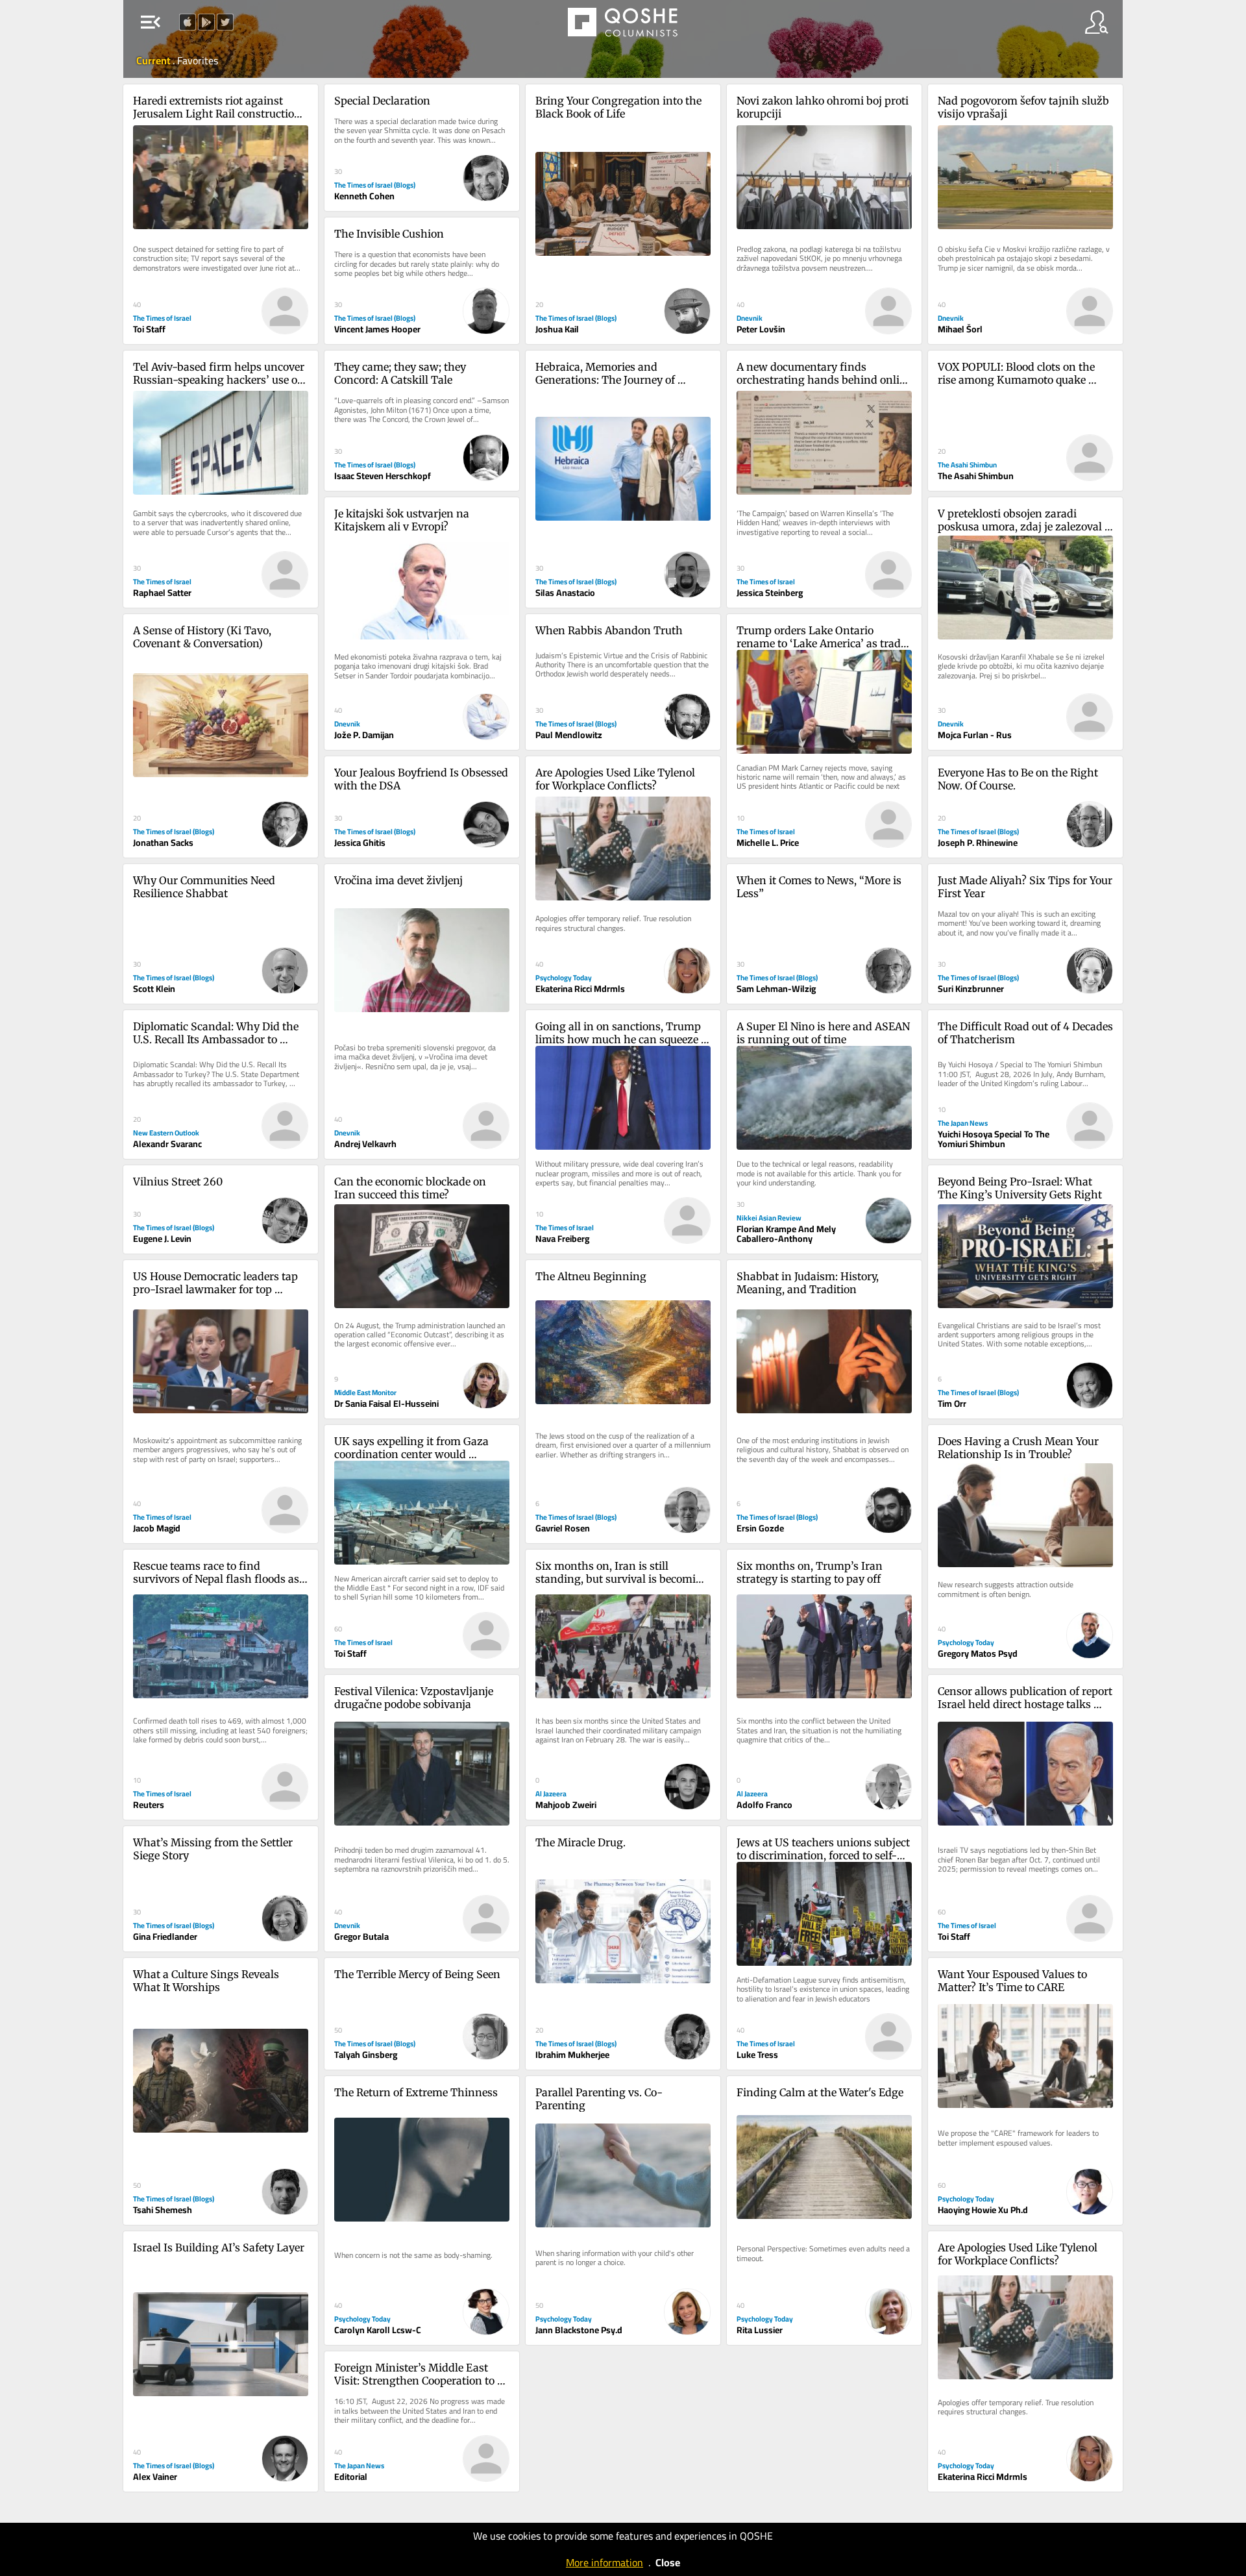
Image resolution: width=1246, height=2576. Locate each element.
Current (154, 60)
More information (605, 2562)
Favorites (198, 60)
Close (668, 2562)
